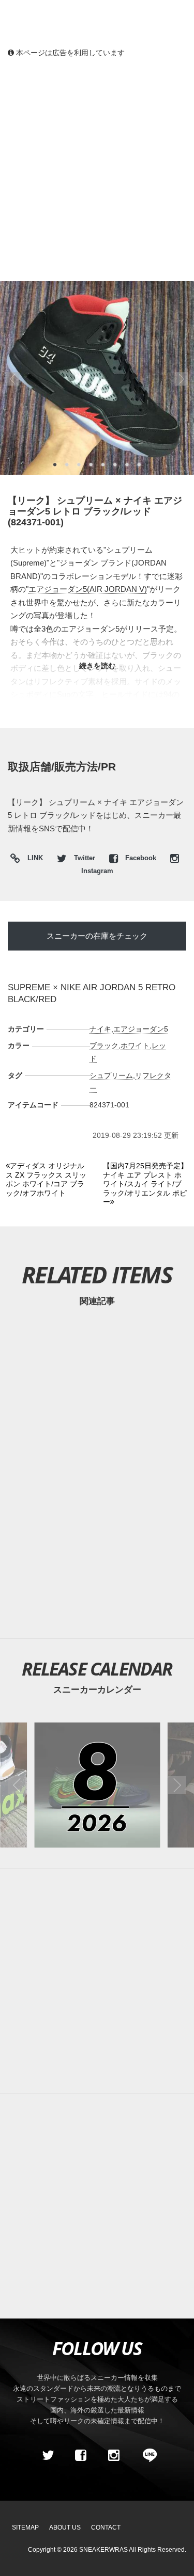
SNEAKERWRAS (103, 2550)
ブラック (104, 1045)
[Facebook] (81, 2455)
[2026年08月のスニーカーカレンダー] (97, 1785)
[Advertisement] (97, 169)
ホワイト (135, 1045)
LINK (33, 859)
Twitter (85, 858)
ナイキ (100, 1029)
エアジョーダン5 (141, 1029)
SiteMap (25, 2527)
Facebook (141, 858)
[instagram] (114, 2455)
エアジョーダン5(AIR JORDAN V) (88, 589)
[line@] (146, 2455)
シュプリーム (111, 1075)
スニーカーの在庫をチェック (97, 936)
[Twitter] (48, 2455)
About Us (65, 2527)
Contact (106, 2527)
